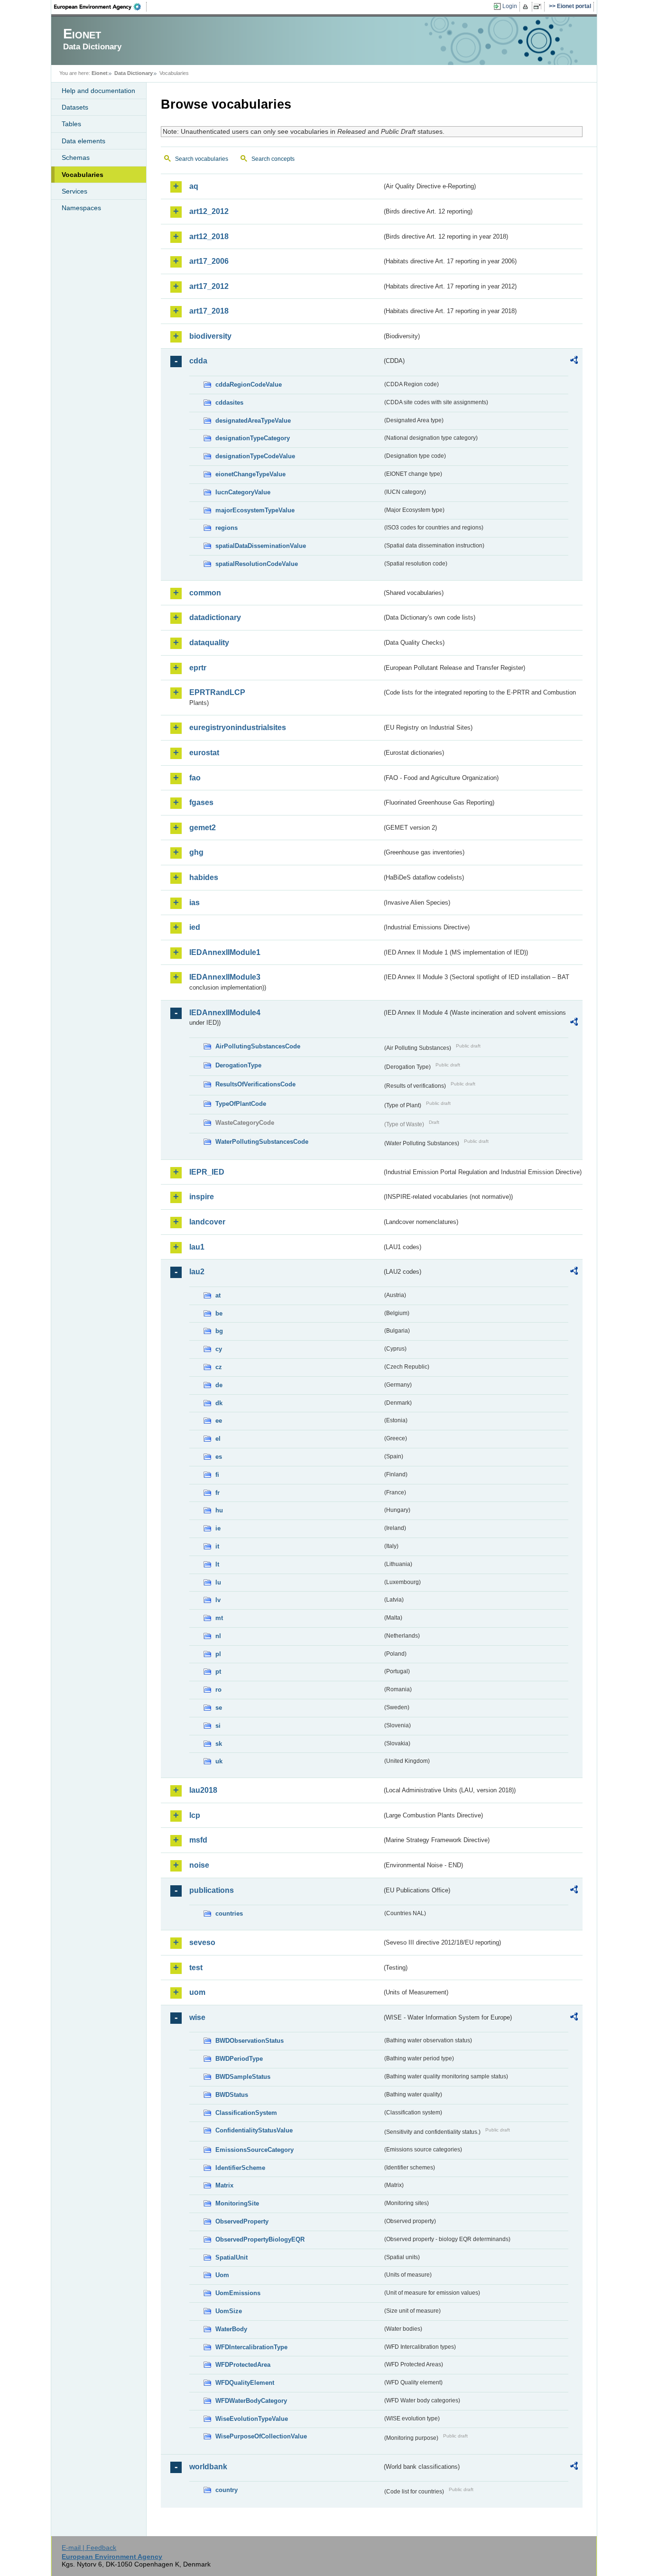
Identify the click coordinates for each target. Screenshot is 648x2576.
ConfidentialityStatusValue (254, 2130)
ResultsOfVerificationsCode (255, 1084)
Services (74, 191)
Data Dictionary (134, 73)
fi (217, 1475)
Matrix (224, 2185)
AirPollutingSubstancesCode (258, 1046)
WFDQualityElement (245, 2383)
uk (219, 1761)
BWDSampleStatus (243, 2077)
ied (195, 927)
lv (218, 1600)
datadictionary (215, 617)
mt (219, 1618)
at (218, 1295)
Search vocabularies (202, 159)
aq (194, 186)
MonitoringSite (237, 2203)
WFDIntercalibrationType (251, 2347)
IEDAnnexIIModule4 (225, 1013)
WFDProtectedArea (243, 2365)
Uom (222, 2275)
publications (212, 1890)
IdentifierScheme (240, 2168)
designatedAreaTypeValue (253, 421)
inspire (202, 1197)
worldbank (208, 2467)
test (196, 1968)
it (217, 1546)
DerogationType (238, 1065)
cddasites (229, 403)
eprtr (198, 668)
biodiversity (210, 336)
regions (227, 528)
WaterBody (231, 2329)
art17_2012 (209, 286)
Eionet (100, 73)
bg (219, 1331)
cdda (198, 361)
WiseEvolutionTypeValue (252, 2419)
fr (218, 1493)
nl (218, 1636)
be (219, 1313)
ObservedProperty (242, 2221)
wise (197, 2017)
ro (218, 1690)
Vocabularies (83, 175)
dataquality (209, 643)
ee (219, 1421)
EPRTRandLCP (217, 692)
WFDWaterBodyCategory (251, 2401)
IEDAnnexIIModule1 (225, 952)
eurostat (204, 753)
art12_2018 (209, 236)
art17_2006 (209, 261)
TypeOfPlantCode (241, 1104)
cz (219, 1367)
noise (199, 1865)
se (219, 1708)
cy (219, 1349)
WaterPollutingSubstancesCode (262, 1142)
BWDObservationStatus (250, 2041)
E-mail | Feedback (89, 2548)
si (218, 1726)
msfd (198, 1840)
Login (510, 6)
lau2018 (203, 1790)
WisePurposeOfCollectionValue (261, 2436)
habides (204, 877)
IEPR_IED (207, 1172)
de (219, 1385)
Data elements (83, 141)
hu (219, 1510)
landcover (207, 1222)
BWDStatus (232, 2095)
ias (194, 903)
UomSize (229, 2311)
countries (229, 1913)
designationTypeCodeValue (255, 456)
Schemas (76, 158)
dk (219, 1403)
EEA (101, 7)
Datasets (75, 107)
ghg (196, 852)
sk (219, 1744)
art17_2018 (209, 311)
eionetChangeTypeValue (250, 474)
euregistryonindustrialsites (238, 727)
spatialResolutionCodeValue (257, 564)
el (218, 1439)
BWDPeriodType (239, 2059)
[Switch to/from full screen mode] (539, 7)
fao (195, 778)
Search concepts (273, 159)
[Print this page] (527, 7)
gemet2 (203, 828)
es (219, 1457)
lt (217, 1564)
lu (218, 1582)
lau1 (197, 1247)
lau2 (197, 1272)
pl (218, 1654)
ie (218, 1528)
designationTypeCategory (253, 438)
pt (218, 1672)
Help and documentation (98, 91)
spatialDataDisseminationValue (261, 546)
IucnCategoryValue (243, 492)
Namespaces (81, 208)
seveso (202, 1942)
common (205, 593)
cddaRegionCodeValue (249, 385)
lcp (195, 1815)
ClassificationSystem (246, 2113)
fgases (201, 802)
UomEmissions (238, 2293)
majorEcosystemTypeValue (255, 510)
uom (197, 1992)
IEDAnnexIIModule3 (225, 977)
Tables (71, 124)
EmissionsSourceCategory (255, 2150)
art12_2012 (209, 211)
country (227, 2490)
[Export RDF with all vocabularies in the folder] (574, 361)
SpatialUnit (231, 2257)
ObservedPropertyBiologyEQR (260, 2239)
